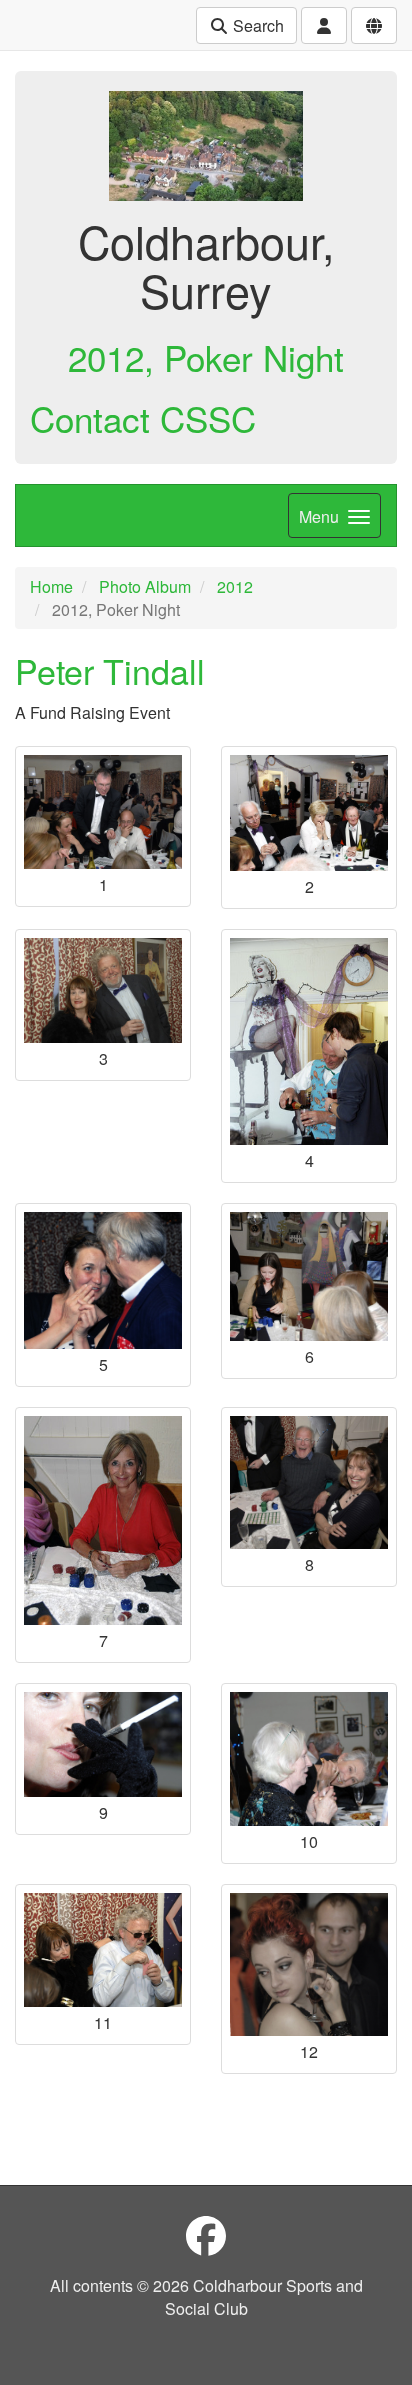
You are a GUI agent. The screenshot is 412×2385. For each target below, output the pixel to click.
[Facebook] (206, 2234)
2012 (235, 586)
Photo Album (145, 586)
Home (51, 586)
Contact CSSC (143, 418)
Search (256, 25)
